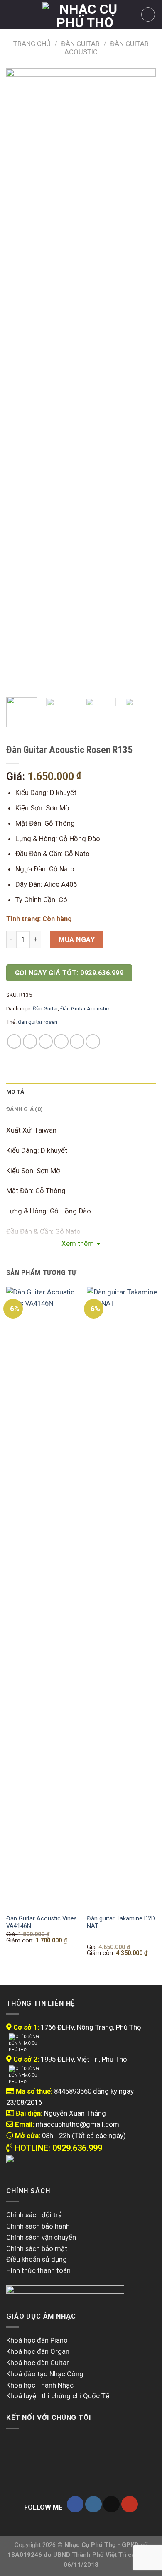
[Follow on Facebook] (75, 2504)
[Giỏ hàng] (148, 15)
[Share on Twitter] (46, 1041)
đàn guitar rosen (38, 1022)
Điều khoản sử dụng (37, 2259)
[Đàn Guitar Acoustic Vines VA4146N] (42, 1598)
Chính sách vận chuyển (41, 2237)
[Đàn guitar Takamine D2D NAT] (122, 1598)
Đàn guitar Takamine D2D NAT (121, 1922)
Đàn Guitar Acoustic (85, 1009)
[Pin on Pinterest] (77, 1041)
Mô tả (15, 1092)
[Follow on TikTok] (111, 2504)
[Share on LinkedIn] (93, 1041)
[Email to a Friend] (61, 1041)
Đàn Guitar (80, 44)
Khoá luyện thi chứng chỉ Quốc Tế (58, 2396)
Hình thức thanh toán (38, 2270)
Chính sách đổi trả (34, 2215)
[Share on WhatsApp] (14, 1041)
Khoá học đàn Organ (38, 2351)
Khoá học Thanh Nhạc (40, 2385)
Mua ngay (77, 939)
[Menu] (12, 15)
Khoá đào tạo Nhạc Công (45, 2374)
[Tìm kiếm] (26, 14)
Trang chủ (32, 44)
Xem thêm (78, 1243)
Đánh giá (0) (25, 1109)
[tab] (81, 1092)
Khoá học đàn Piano (37, 2340)
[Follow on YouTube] (130, 2504)
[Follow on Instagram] (93, 2504)
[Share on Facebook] (30, 1041)
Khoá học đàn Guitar (38, 2363)
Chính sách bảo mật (37, 2248)
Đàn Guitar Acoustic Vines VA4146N (42, 1922)
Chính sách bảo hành (38, 2226)
